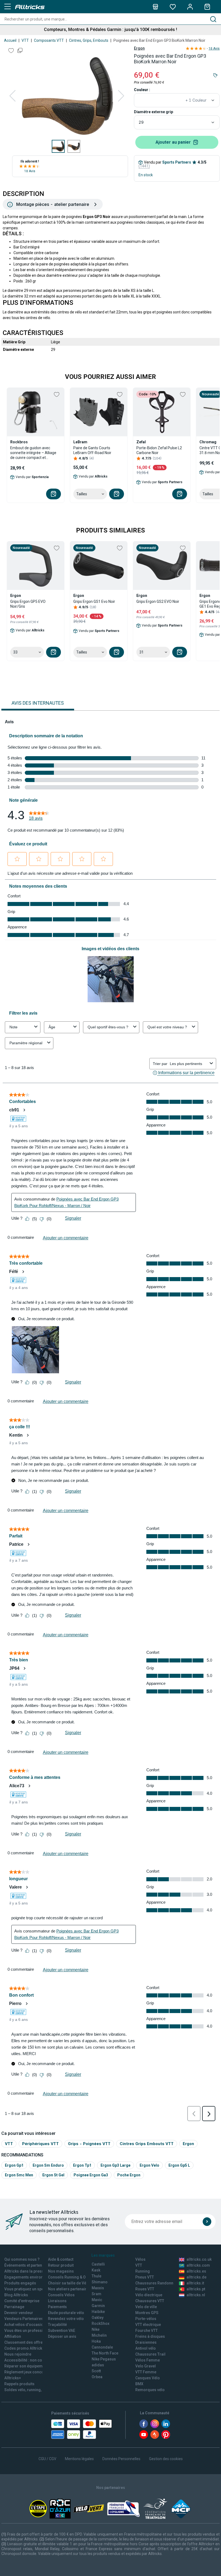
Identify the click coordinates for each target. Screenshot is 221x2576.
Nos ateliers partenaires (69, 2289)
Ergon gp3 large (115, 2165)
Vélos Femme (148, 2360)
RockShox (101, 2323)
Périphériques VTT (40, 2144)
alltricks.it (195, 2283)
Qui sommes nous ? (22, 2259)
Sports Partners (177, 162)
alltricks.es (196, 2271)
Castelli (98, 2264)
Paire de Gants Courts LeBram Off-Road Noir (92, 450)
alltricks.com (198, 2265)
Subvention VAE (62, 2330)
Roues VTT (145, 2289)
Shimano (100, 2282)
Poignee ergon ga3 (91, 2175)
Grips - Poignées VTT (89, 2144)
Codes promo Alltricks (24, 2348)
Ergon (139, 48)
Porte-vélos (146, 2319)
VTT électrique (148, 2325)
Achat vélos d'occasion (25, 2325)
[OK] (207, 2222)
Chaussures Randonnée (156, 2283)
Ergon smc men (19, 2175)
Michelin (99, 2335)
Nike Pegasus (104, 2359)
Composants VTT (49, 40)
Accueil (10, 40)
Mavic (97, 2300)
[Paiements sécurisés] (82, 2429)
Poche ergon (129, 2175)
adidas (98, 2365)
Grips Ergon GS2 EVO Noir (158, 601)
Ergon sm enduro (48, 2165)
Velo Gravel (146, 2366)
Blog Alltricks (16, 2295)
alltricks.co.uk (199, 2259)
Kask (96, 2270)
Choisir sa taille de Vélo (69, 2283)
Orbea (97, 2377)
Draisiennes (146, 2342)
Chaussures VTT (150, 2301)
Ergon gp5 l (179, 2165)
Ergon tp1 (82, 2165)
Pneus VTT (145, 2277)
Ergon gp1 (14, 2165)
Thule (96, 2276)
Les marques (103, 2255)
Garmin (98, 2306)
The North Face (105, 2353)
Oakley (98, 2318)
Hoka (96, 2341)
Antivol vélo (146, 2348)
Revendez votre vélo (66, 2319)
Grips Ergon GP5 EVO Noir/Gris (28, 604)
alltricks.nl (196, 2295)
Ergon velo (149, 2165)
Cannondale (102, 2347)
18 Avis (30, 171)
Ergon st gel (53, 2175)
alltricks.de (196, 2277)
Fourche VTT (146, 2330)
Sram (96, 2294)
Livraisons (57, 2301)
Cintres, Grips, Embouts (89, 40)
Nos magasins (61, 2271)
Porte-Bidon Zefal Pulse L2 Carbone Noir (159, 450)
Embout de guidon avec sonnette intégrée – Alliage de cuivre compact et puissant (33, 453)
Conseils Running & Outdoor (73, 2277)
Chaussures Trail (150, 2354)
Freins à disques (150, 2336)
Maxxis (98, 2288)
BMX (139, 2384)
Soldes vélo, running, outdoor (31, 2390)
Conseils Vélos (61, 2295)
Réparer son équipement (26, 2366)
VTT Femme (146, 2372)
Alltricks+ (13, 2378)
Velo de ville (146, 2307)
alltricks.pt (196, 2289)
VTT (25, 40)
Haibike (98, 2312)
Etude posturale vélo (66, 2313)
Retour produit (61, 2265)
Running (143, 2271)
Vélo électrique (149, 2295)
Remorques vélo (150, 2390)
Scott (96, 2371)
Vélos (140, 2259)
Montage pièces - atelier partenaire (53, 204)
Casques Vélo (148, 2378)
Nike (96, 2329)
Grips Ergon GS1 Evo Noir (94, 601)
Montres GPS (147, 2313)
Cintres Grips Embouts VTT (147, 2144)
